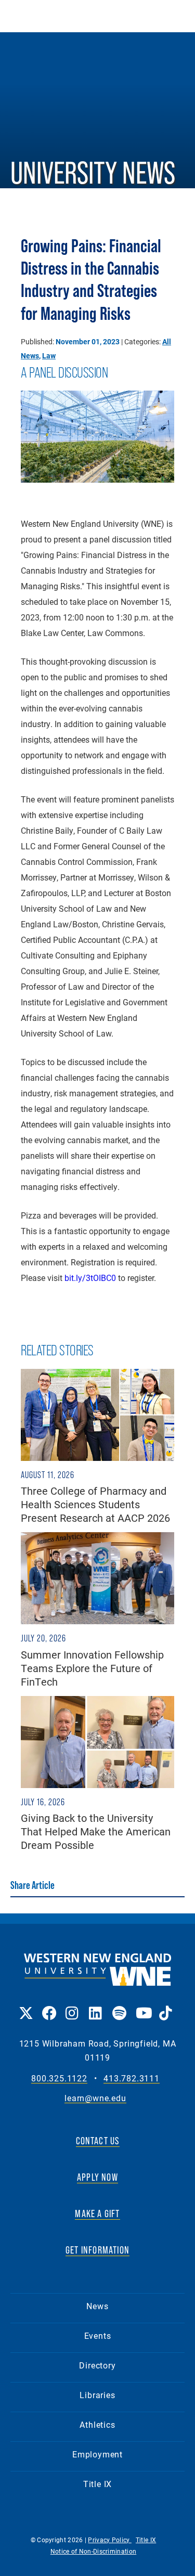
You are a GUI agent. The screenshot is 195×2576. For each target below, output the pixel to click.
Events (98, 2335)
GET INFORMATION (97, 2250)
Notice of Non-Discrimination (93, 2551)
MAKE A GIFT (97, 2213)
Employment (97, 2454)
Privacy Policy (110, 2540)
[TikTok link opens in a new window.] (166, 2006)
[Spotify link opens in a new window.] (119, 2006)
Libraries (97, 2395)
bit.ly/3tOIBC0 (90, 1278)
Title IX (97, 2484)
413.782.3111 (132, 2079)
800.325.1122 (59, 2079)
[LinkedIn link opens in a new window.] (95, 2006)
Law (49, 355)
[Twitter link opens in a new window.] (25, 2006)
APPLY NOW (97, 2177)
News (97, 2306)
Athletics (97, 2424)
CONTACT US (98, 2141)
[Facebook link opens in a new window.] (49, 2006)
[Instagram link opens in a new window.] (72, 2006)
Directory (97, 2365)
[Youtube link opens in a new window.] (142, 2006)
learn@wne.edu (95, 2098)
